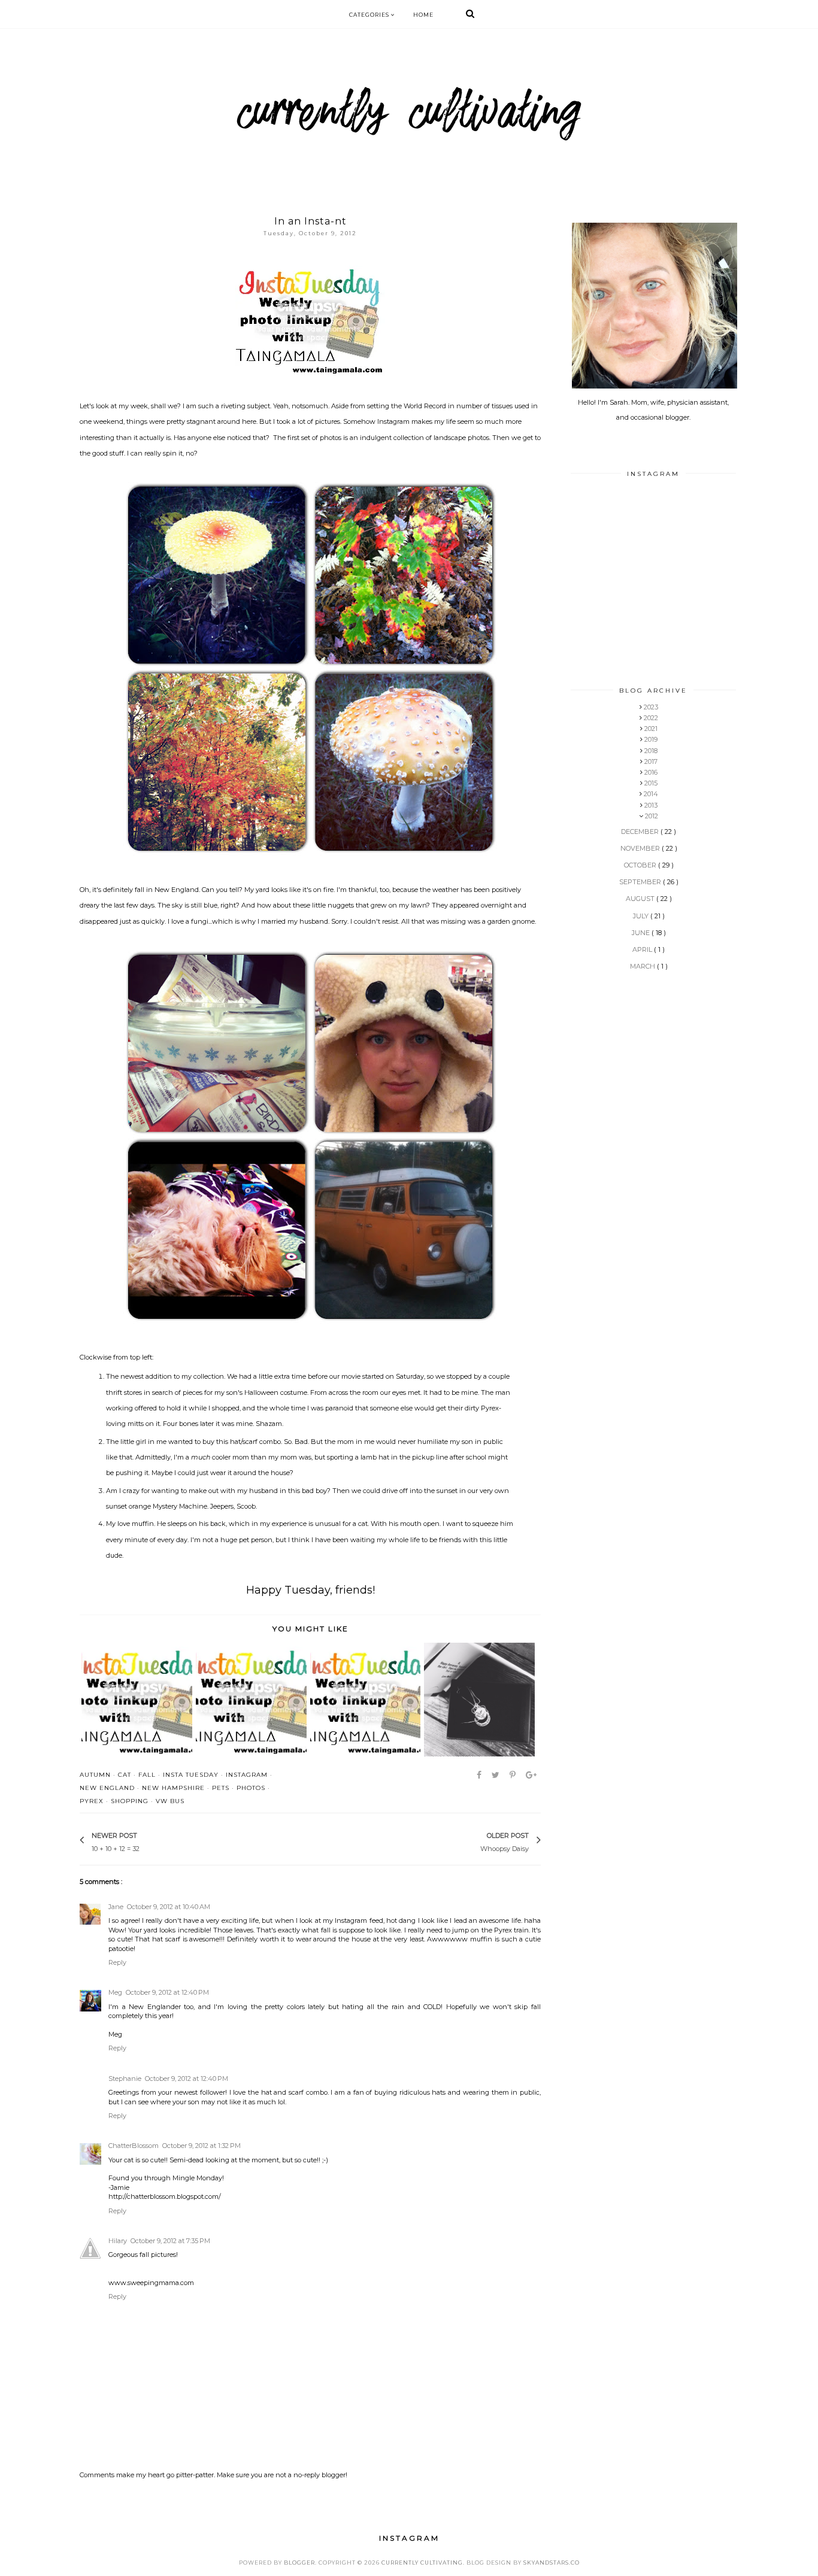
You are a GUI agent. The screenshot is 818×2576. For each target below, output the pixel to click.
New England (107, 1788)
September (641, 882)
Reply (117, 1962)
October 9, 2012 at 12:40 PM (167, 1992)
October (641, 865)
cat (125, 1775)
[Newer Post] (146, 1841)
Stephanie (125, 2079)
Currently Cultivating (422, 2563)
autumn (95, 1775)
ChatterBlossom (134, 2146)
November (641, 848)
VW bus (170, 1801)
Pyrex (92, 1801)
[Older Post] (474, 1841)
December (641, 832)
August (641, 899)
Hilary (118, 2241)
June (642, 933)
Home (423, 15)
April (643, 949)
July (642, 916)
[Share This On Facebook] (480, 1775)
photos (251, 1788)
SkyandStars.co (552, 2563)
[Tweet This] (496, 1775)
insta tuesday (191, 1775)
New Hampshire (173, 1788)
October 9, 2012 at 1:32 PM (202, 2146)
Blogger (299, 2563)
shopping (130, 1801)
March (643, 966)
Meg (115, 1992)
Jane (116, 1907)
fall (147, 1775)
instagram (247, 1775)
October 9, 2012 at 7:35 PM (170, 2241)
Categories (370, 15)
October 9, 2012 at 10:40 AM (169, 1907)
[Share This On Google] (532, 1775)
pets (221, 1788)
